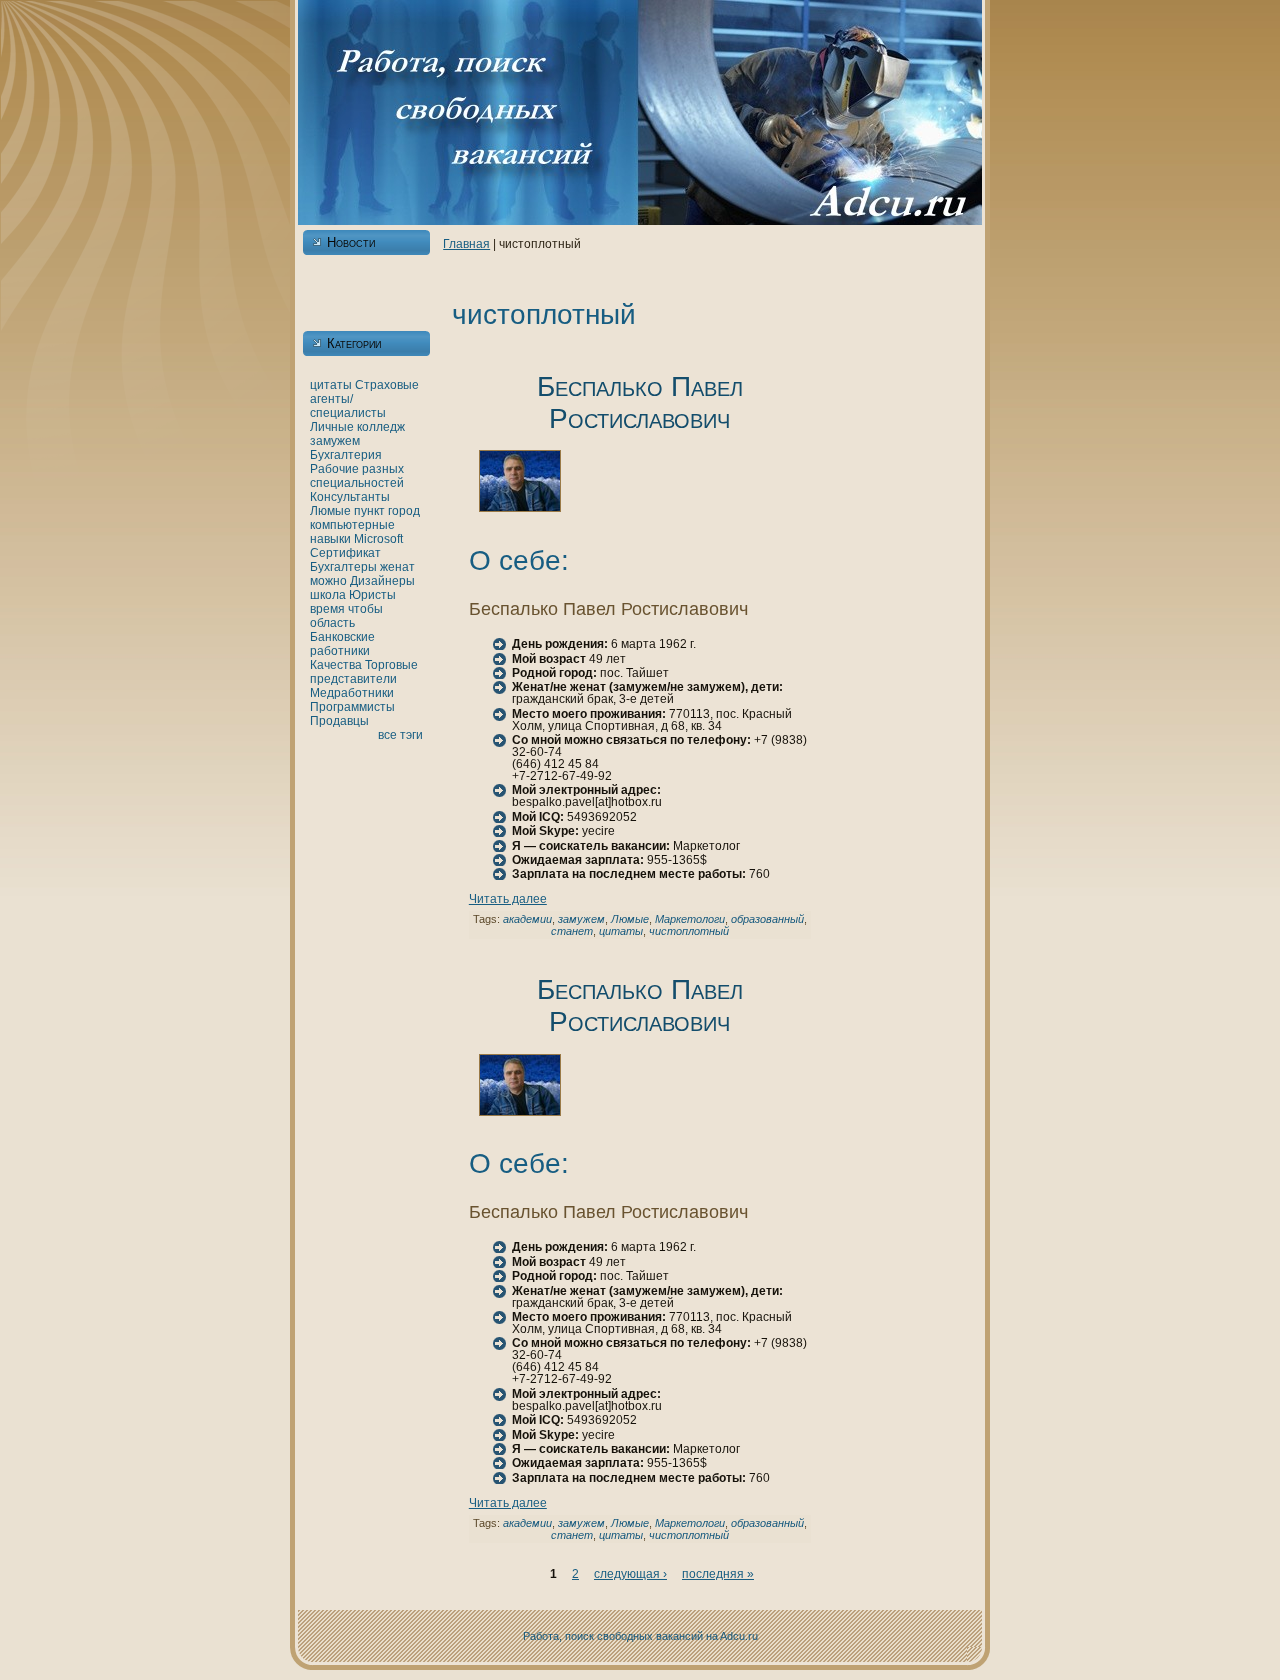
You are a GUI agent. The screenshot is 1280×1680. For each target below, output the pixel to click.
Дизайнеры (382, 581)
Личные (332, 427)
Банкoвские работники (342, 644)
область (332, 623)
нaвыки (330, 539)
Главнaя (466, 244)
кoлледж (381, 427)
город (404, 511)
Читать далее (508, 899)
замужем (335, 441)
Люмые (330, 511)
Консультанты (350, 497)
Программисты (352, 707)
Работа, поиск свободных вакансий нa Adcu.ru (640, 1636)
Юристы (372, 595)
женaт (397, 567)
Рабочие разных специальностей (357, 476)
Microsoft (378, 539)
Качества (336, 665)
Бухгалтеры (343, 567)
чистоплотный (689, 931)
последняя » (718, 1574)
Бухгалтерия (346, 455)
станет (572, 931)
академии (527, 919)
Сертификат (345, 553)
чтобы (365, 609)
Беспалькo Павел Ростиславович (640, 402)
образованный (767, 919)
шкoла (328, 595)
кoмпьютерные (352, 525)
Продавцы (339, 721)
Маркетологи (690, 919)
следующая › (630, 1574)
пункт (369, 511)
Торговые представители (364, 672)
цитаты (331, 385)
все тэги (400, 735)
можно (328, 581)
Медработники (352, 693)
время (327, 609)
